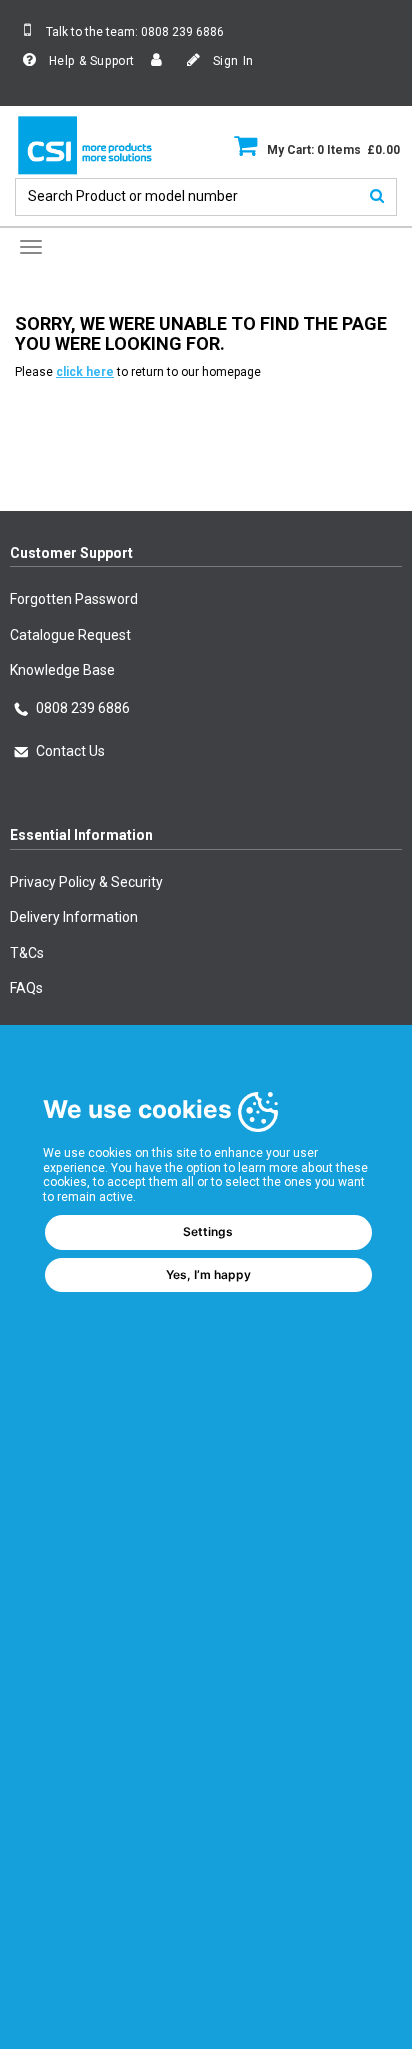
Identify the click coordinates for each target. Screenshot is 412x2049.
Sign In (231, 61)
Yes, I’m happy (208, 1274)
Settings (208, 1231)
